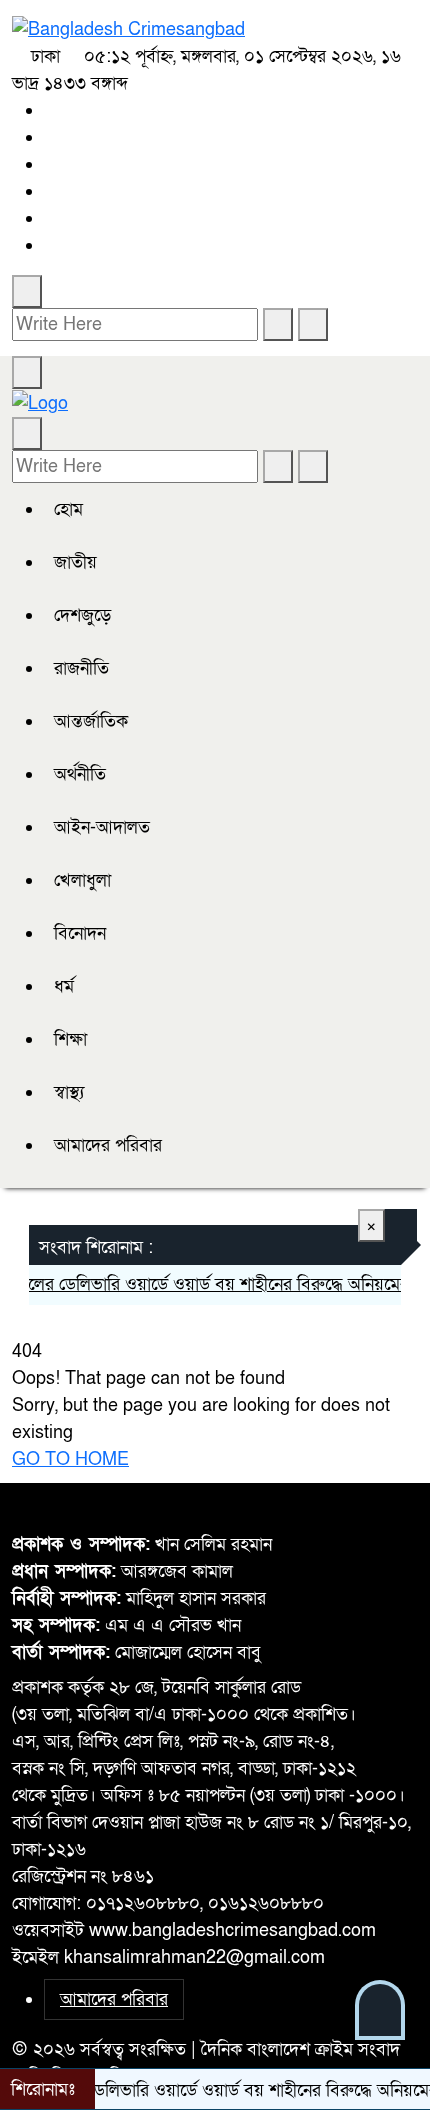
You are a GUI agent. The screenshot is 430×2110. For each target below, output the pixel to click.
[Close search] (313, 324)
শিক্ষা (70, 1039)
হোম (68, 509)
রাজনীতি (81, 668)
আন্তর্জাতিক (91, 721)
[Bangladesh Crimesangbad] (128, 28)
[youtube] (51, 218)
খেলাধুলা (82, 880)
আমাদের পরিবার (108, 1145)
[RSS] (51, 245)
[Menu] (27, 372)
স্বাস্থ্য (69, 1092)
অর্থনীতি (80, 774)
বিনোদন (80, 933)
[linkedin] (51, 191)
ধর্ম (64, 986)
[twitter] (51, 137)
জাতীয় (75, 562)
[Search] (27, 291)
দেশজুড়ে (82, 615)
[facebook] (51, 110)
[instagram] (51, 164)
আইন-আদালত (102, 827)
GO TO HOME (70, 1459)
